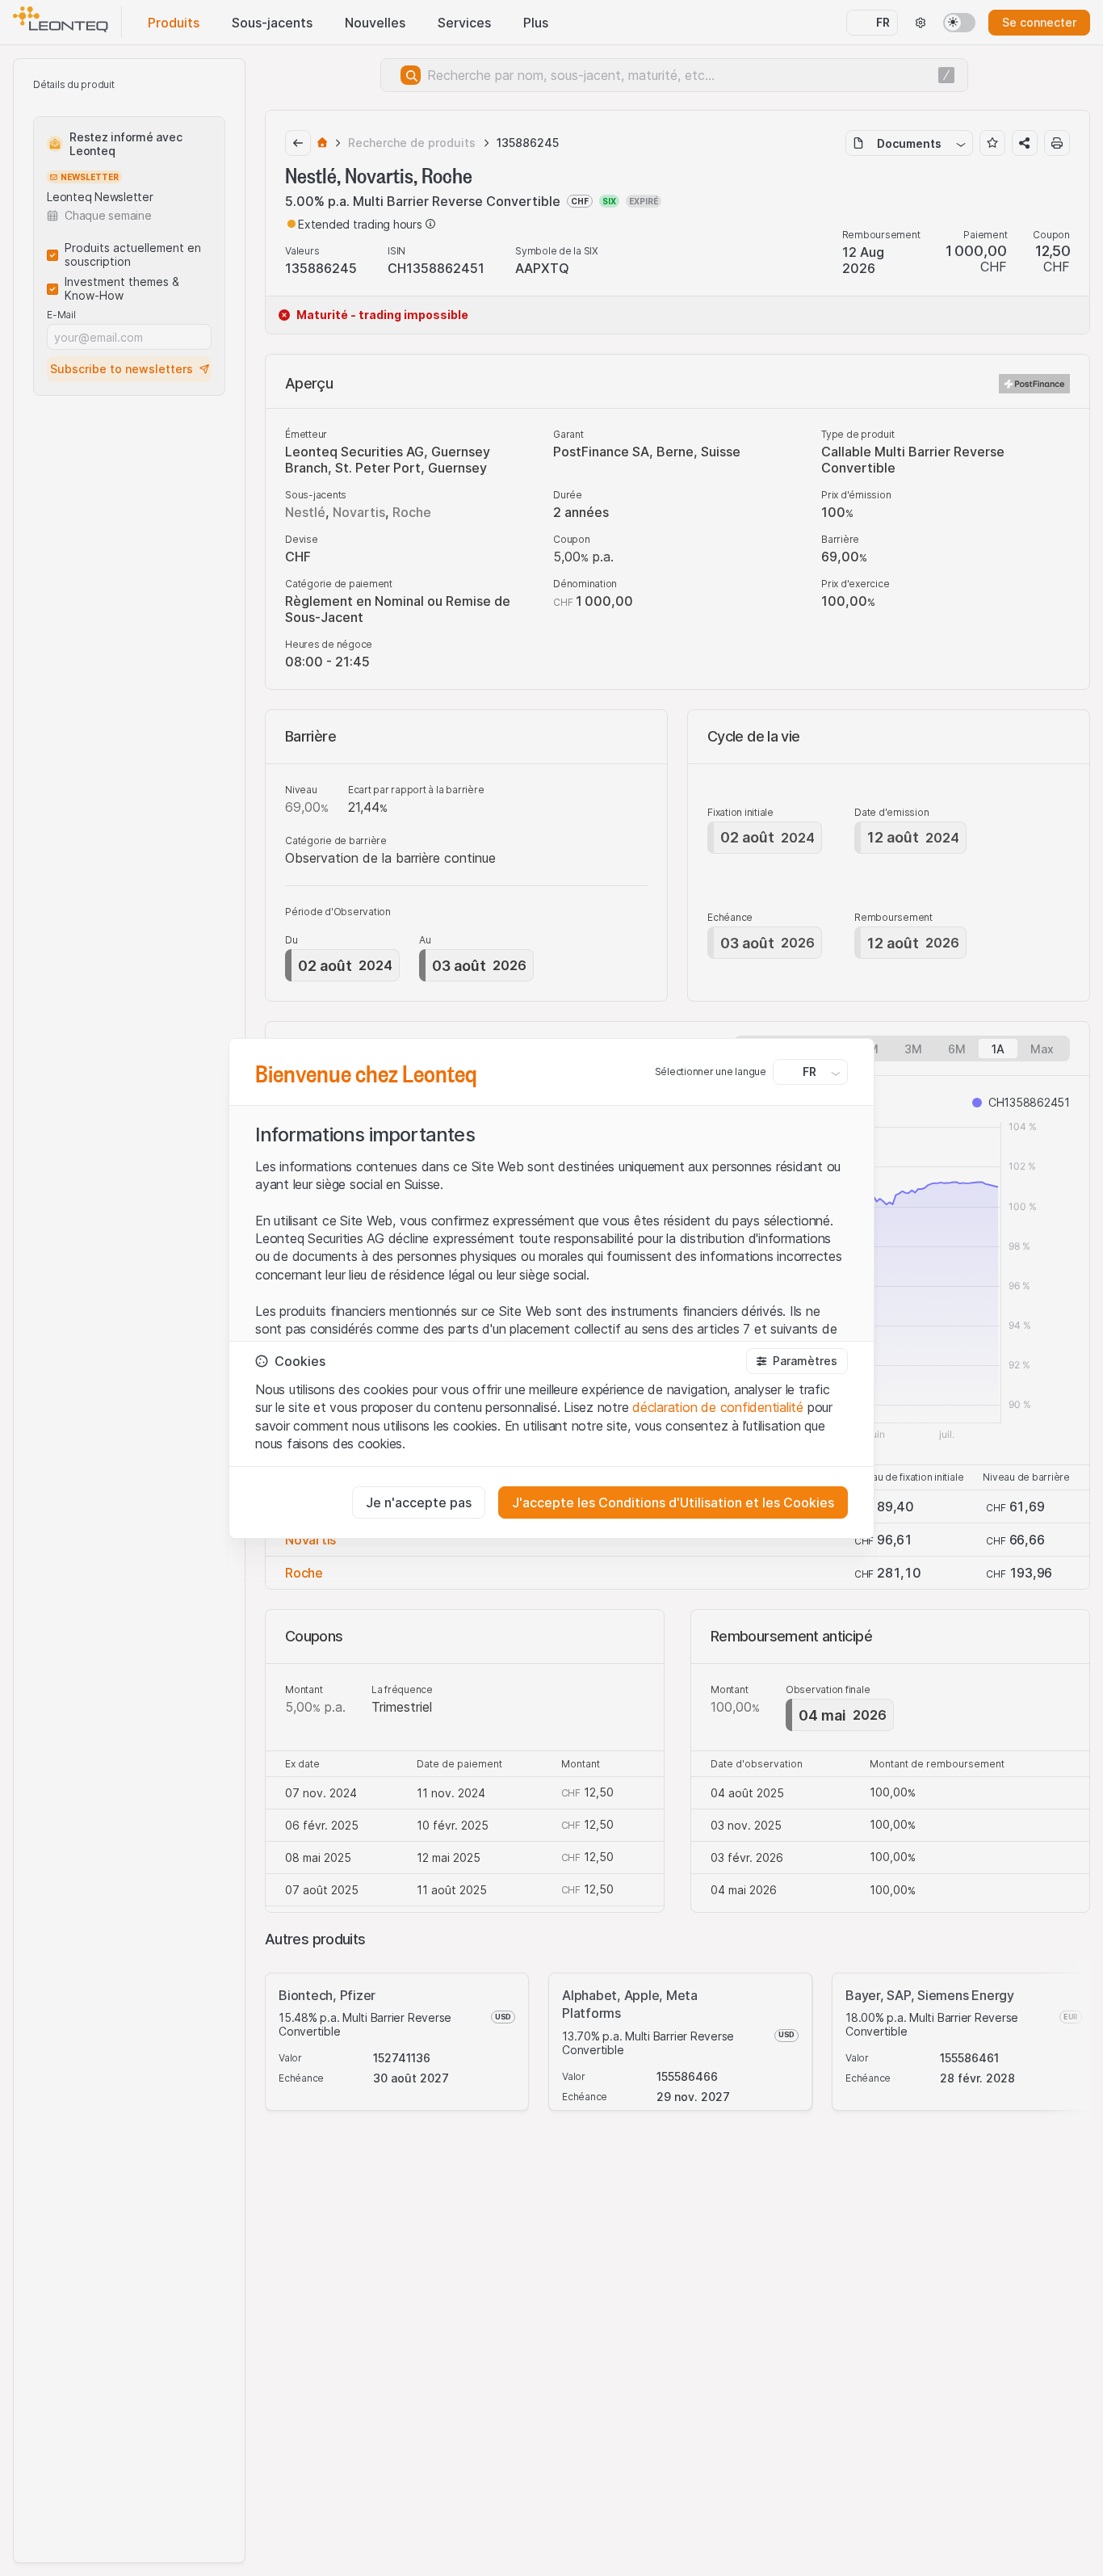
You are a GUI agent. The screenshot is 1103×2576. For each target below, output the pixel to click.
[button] (797, 1361)
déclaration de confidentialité (718, 1407)
